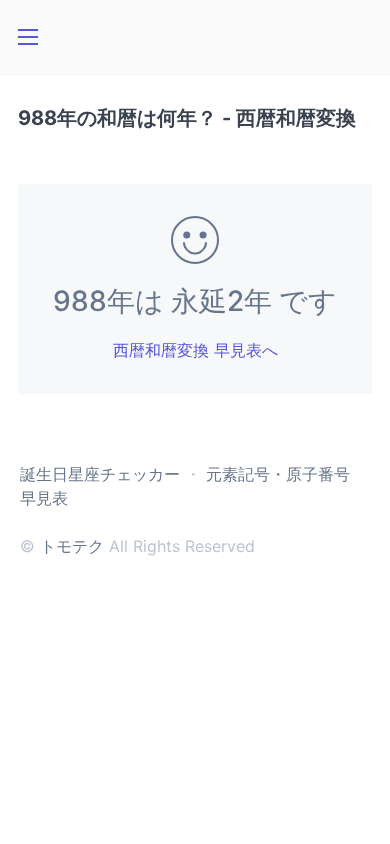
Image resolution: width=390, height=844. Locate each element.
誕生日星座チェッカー (100, 474)
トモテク (72, 546)
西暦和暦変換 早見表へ (195, 350)
